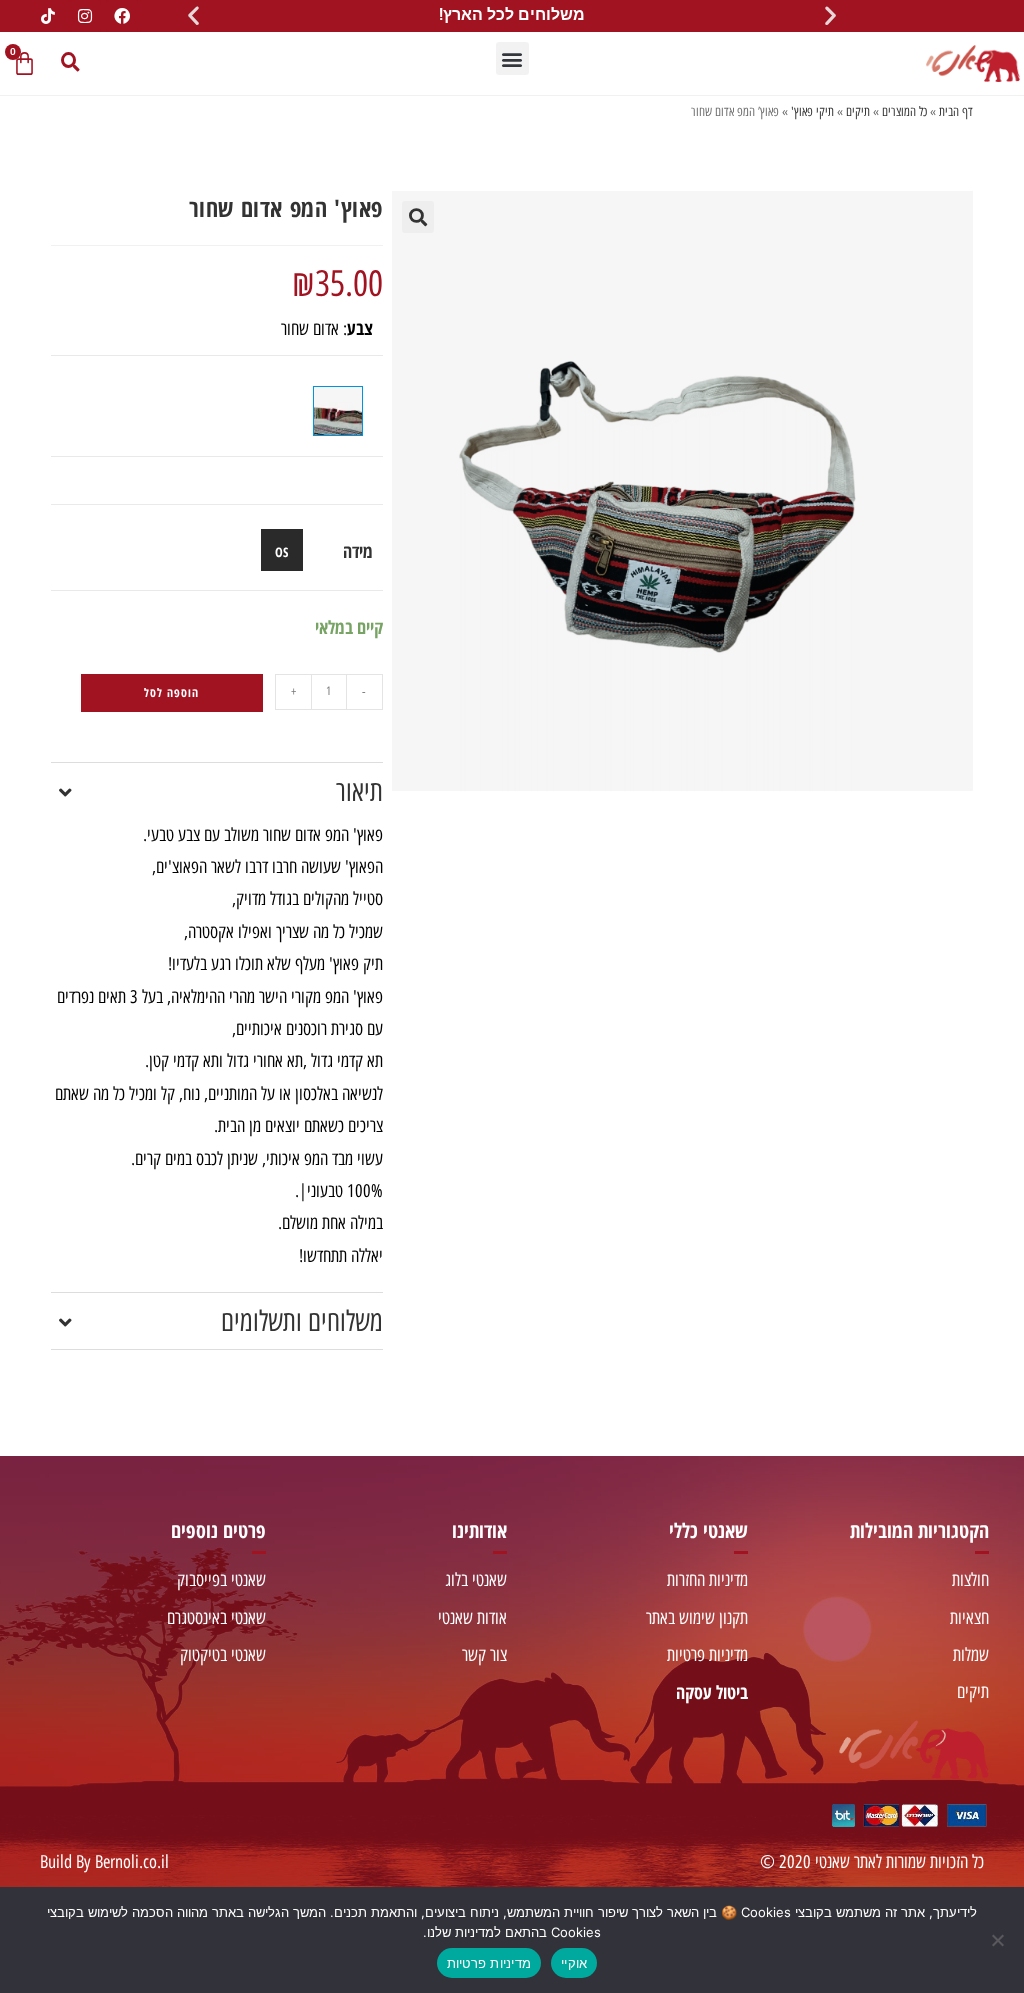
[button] (830, 15)
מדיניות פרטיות (489, 1963)
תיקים (858, 111)
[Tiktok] (48, 16)
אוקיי (574, 1963)
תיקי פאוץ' (812, 111)
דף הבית (956, 111)
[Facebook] (122, 16)
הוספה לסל (171, 692)
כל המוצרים (904, 111)
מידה (358, 551)
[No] (999, 1940)
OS (281, 552)
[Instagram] (85, 16)
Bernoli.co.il (132, 1862)
